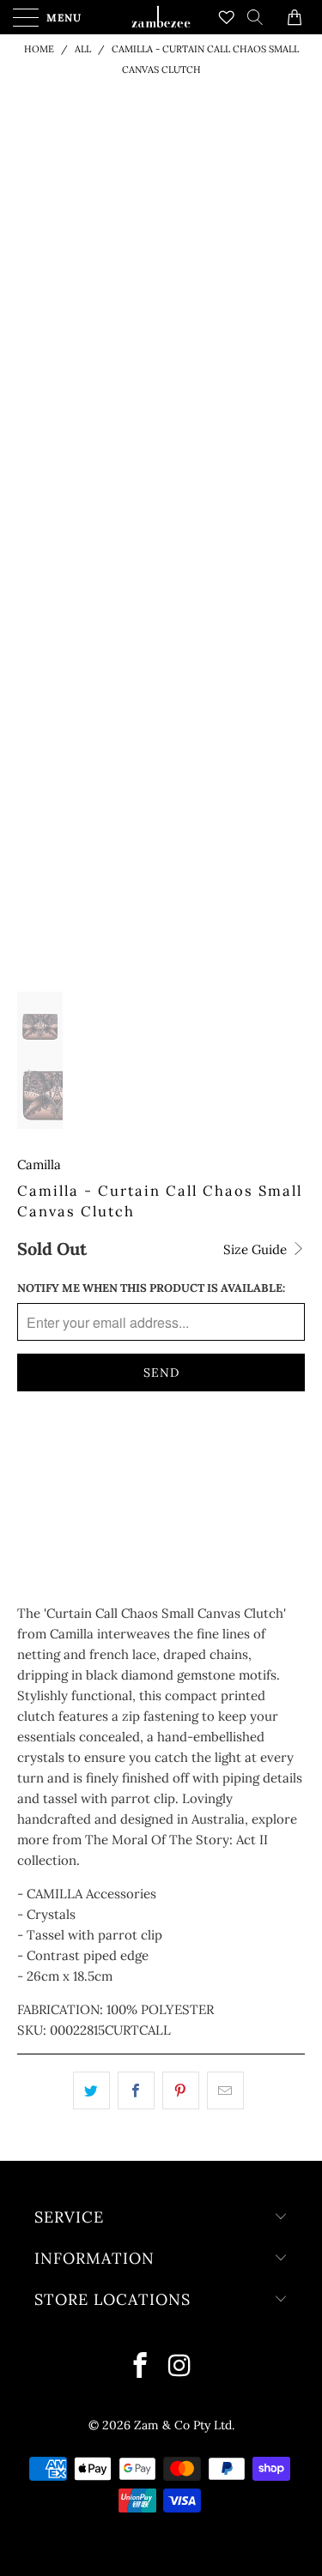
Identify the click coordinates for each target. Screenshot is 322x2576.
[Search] (261, 17)
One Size (52, 1453)
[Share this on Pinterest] (181, 2090)
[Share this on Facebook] (136, 2090)
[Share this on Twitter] (91, 2090)
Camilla (39, 1164)
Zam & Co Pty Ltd (183, 2425)
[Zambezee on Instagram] (181, 2367)
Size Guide (257, 1249)
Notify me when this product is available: (151, 1288)
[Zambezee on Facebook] (140, 2367)
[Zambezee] (161, 17)
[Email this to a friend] (225, 2090)
